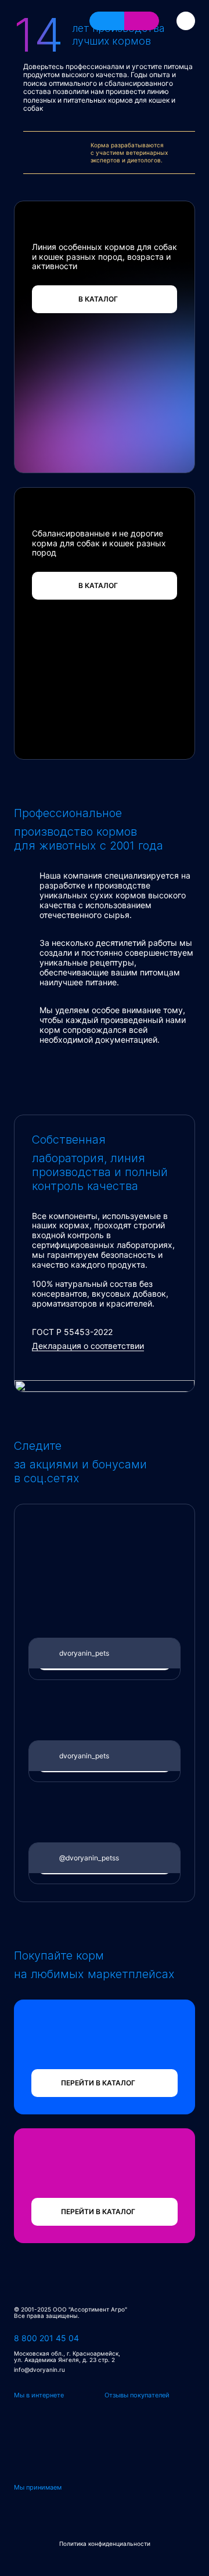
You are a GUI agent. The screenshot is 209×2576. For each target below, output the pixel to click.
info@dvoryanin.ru (39, 2370)
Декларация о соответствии (88, 1346)
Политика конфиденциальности (105, 2544)
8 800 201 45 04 (46, 2338)
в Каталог (98, 299)
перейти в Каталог (98, 2083)
